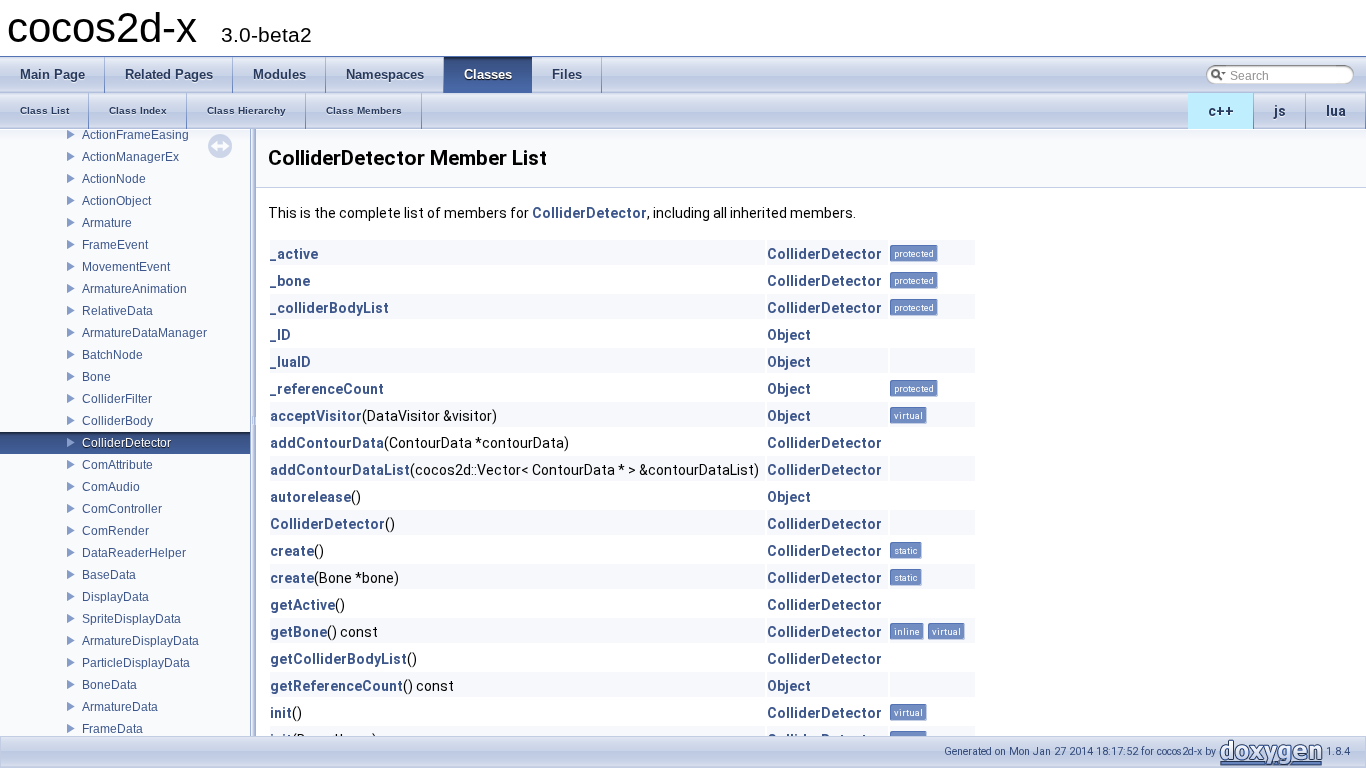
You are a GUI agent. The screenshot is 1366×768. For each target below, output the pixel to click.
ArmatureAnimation (134, 289)
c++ (1221, 111)
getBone (298, 632)
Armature (107, 223)
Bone (96, 377)
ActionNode (114, 179)
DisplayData (115, 597)
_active (294, 254)
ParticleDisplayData (136, 663)
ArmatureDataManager (144, 333)
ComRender (115, 531)
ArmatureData (120, 707)
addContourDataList (340, 470)
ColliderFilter (117, 399)
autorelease (310, 497)
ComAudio (111, 487)
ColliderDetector (126, 443)
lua (1336, 111)
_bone (290, 281)
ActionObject (116, 201)
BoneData (109, 685)
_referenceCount (327, 389)
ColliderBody (117, 421)
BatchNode (112, 355)
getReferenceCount (336, 686)
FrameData (112, 729)
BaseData (109, 575)
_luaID (290, 362)
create (292, 551)
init (281, 713)
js (1280, 111)
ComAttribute (117, 465)
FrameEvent (115, 245)
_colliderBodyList (329, 308)
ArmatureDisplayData (140, 641)
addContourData (327, 443)
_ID (280, 335)
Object (789, 335)
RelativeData (117, 311)
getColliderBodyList (338, 659)
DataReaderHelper (134, 553)
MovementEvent (126, 267)
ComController (122, 509)
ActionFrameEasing (135, 135)
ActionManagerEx (130, 157)
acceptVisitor (316, 416)
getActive (302, 605)
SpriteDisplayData (131, 619)
